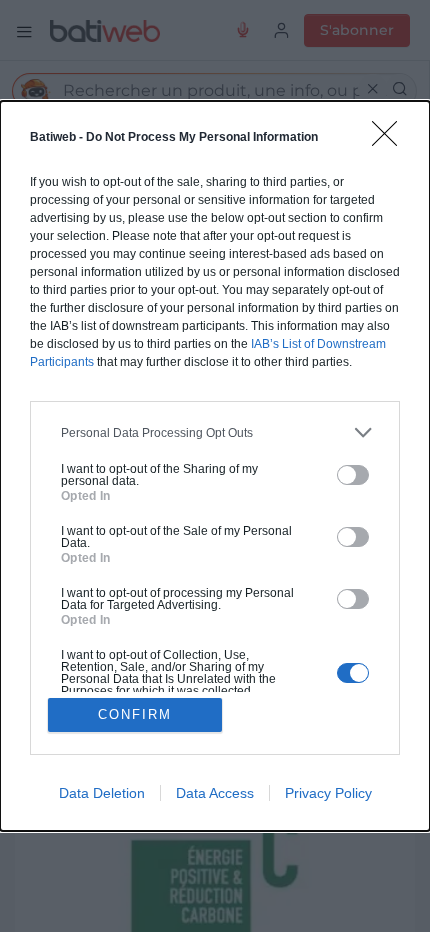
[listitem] (215, 432)
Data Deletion (102, 793)
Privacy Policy (328, 793)
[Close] (391, 140)
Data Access (215, 793)
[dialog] (215, 466)
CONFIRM (135, 714)
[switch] (353, 475)
